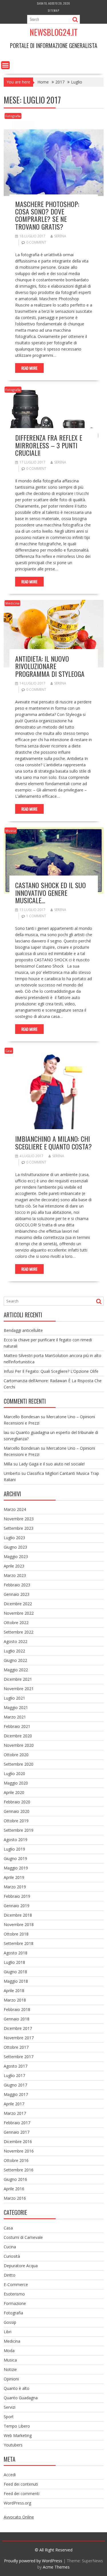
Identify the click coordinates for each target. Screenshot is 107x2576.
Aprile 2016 (14, 2189)
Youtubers (13, 2445)
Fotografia (13, 116)
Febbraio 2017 (17, 2123)
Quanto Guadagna (21, 2398)
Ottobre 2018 (16, 1934)
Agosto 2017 (16, 2066)
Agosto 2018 (16, 1953)
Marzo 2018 (15, 2000)
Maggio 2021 (16, 1707)
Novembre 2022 (19, 1613)
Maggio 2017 (16, 2094)
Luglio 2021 (14, 1698)
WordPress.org (17, 2503)
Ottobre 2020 (16, 1755)
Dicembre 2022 (18, 1604)
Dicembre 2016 (18, 2142)
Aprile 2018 (14, 1991)
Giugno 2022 (15, 1660)
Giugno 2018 (15, 1972)
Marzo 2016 (15, 2198)
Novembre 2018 (19, 1924)
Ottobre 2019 (16, 1821)
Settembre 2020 (19, 1764)
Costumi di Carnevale (23, 2237)
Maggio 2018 (16, 1981)
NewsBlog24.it (54, 32)
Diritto (10, 2275)
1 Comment (36, 916)
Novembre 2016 (19, 2151)
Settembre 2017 (19, 2057)
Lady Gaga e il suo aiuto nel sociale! (52, 1464)
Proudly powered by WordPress (33, 2561)
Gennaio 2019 (17, 1906)
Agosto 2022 (16, 1641)
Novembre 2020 (19, 1745)
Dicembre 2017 (18, 2028)
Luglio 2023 (14, 1538)
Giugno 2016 (15, 2179)
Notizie (10, 2369)
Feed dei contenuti (21, 2484)
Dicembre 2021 (18, 1679)
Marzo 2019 (15, 1887)
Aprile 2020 (14, 1792)
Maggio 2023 (16, 1556)
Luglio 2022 (14, 1651)
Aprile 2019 (14, 1877)
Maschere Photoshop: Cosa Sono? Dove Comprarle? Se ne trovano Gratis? (47, 215)
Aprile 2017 (14, 2104)
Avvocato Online (19, 2517)
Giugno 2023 (15, 1547)
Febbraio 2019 (17, 1896)
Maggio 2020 (16, 1783)
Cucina (10, 2247)
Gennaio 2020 (17, 1811)
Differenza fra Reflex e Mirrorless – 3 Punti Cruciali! (49, 445)
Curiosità (12, 2256)
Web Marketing (18, 2435)
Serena (60, 236)
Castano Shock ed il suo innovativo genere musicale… (51, 893)
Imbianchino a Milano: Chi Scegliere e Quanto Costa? (53, 1142)
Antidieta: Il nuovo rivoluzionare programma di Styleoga (50, 666)
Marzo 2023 (15, 1575)
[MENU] (5, 65)
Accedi (10, 2475)
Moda (9, 2351)
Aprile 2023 (14, 1566)
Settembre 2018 (19, 1943)
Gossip (10, 2322)
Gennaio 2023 (17, 1594)
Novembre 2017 (19, 2038)
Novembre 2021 (19, 1689)
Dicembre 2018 (18, 1915)
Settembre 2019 (19, 1830)
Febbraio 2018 (17, 2009)
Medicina (12, 603)
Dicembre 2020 (18, 1736)
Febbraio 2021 (17, 1726)
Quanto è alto (17, 2388)
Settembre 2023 (19, 1528)
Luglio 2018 (14, 1962)
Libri (8, 2332)
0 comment (36, 242)
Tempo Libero (17, 2426)
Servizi (10, 2407)
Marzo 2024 (15, 1509)
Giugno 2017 (15, 2085)
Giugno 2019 (15, 1858)
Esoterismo (14, 2294)
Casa (9, 1051)
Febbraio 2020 (17, 1802)
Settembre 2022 (19, 1632)
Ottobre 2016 (16, 2160)
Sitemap (54, 10)
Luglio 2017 (14, 2075)
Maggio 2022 (16, 1670)
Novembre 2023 (19, 1519)
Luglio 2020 (14, 1774)
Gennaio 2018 (17, 2019)
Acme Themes (56, 2567)
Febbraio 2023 (17, 1585)
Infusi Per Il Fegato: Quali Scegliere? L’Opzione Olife (51, 1371)
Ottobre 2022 (16, 1623)
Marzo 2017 (15, 2113)
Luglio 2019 (14, 1849)
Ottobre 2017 (16, 2047)
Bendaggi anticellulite (23, 1330)
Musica (11, 831)
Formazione (15, 2303)
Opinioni (11, 2379)
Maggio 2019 (16, 1868)
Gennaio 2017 (17, 2132)
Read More (29, 368)
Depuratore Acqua (21, 2266)
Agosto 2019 (16, 1840)
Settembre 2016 (19, 2170)
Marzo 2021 (15, 1717)
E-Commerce (16, 2284)
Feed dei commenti (22, 2494)
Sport (9, 2417)
